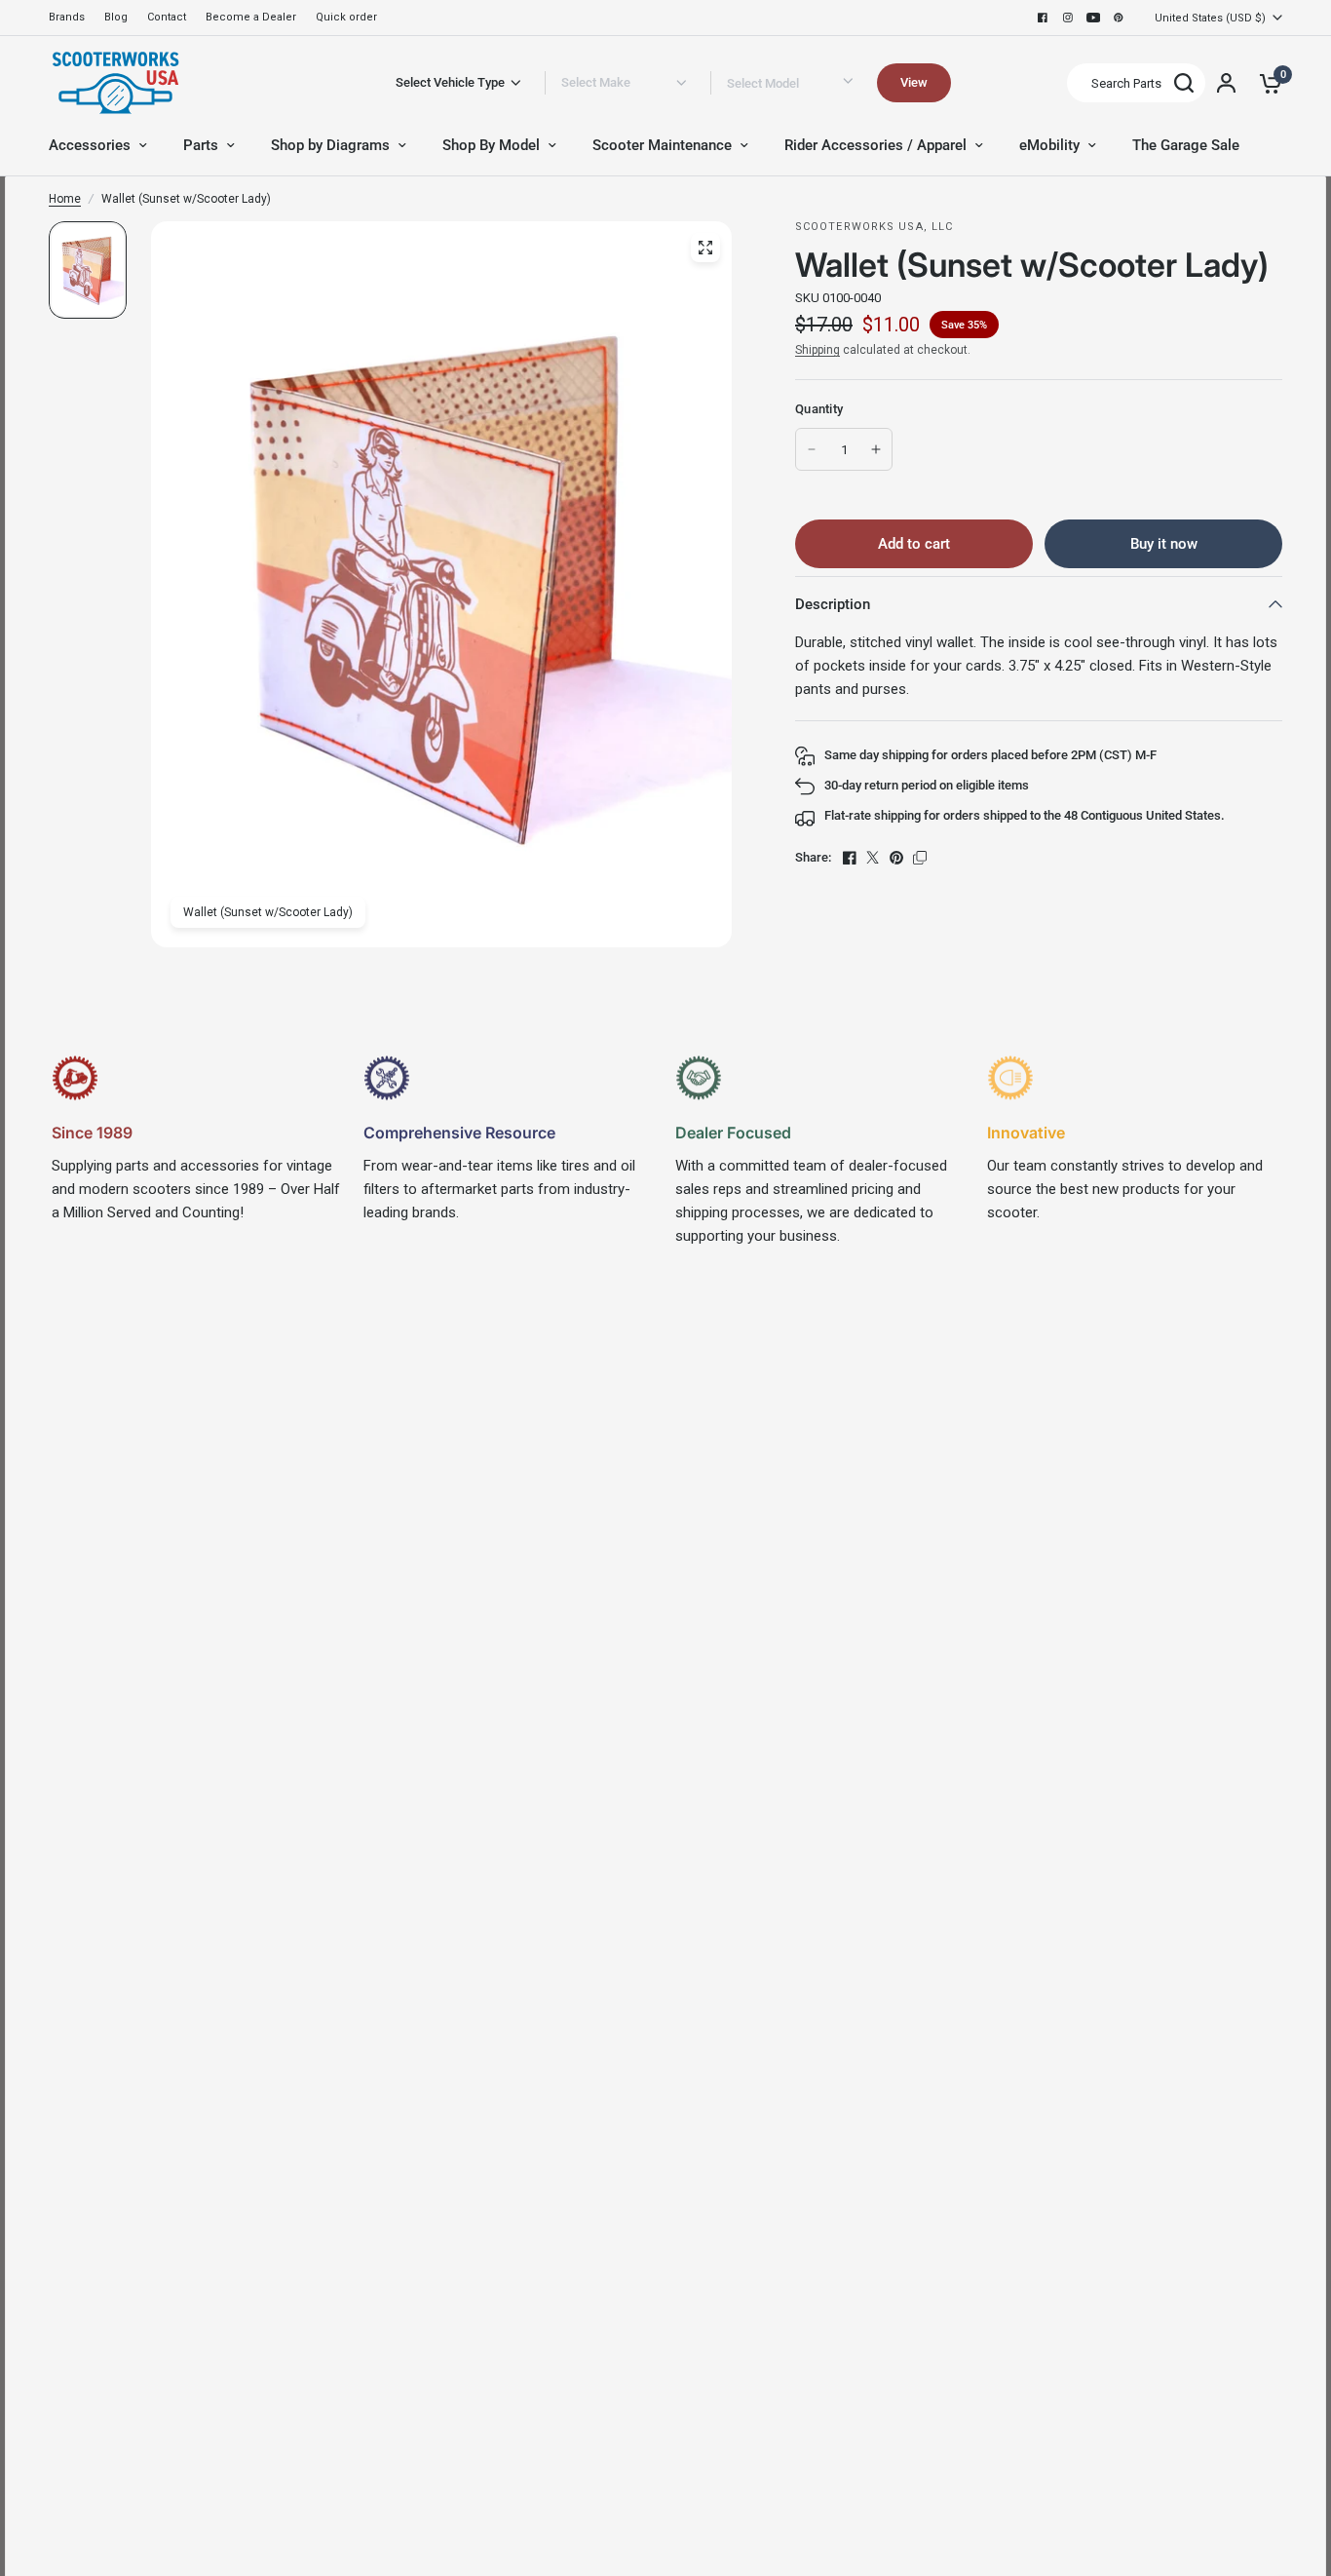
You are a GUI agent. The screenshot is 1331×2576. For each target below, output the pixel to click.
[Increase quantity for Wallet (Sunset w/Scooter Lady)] (876, 449)
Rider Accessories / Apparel (875, 145)
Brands (67, 17)
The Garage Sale (1186, 145)
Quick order (346, 17)
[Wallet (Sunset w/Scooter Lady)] (705, 248)
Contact (167, 17)
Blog (116, 17)
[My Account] (1226, 83)
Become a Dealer (251, 17)
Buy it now (1164, 544)
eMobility (1049, 145)
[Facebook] (1043, 18)
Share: (813, 857)
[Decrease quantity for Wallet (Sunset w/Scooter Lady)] (812, 449)
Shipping (818, 350)
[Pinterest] (1119, 18)
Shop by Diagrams (330, 145)
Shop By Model (491, 145)
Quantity (819, 409)
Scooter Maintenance (662, 145)
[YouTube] (1093, 18)
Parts (201, 145)
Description (833, 604)
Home (65, 199)
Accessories (90, 145)
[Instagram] (1068, 18)
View (914, 82)
